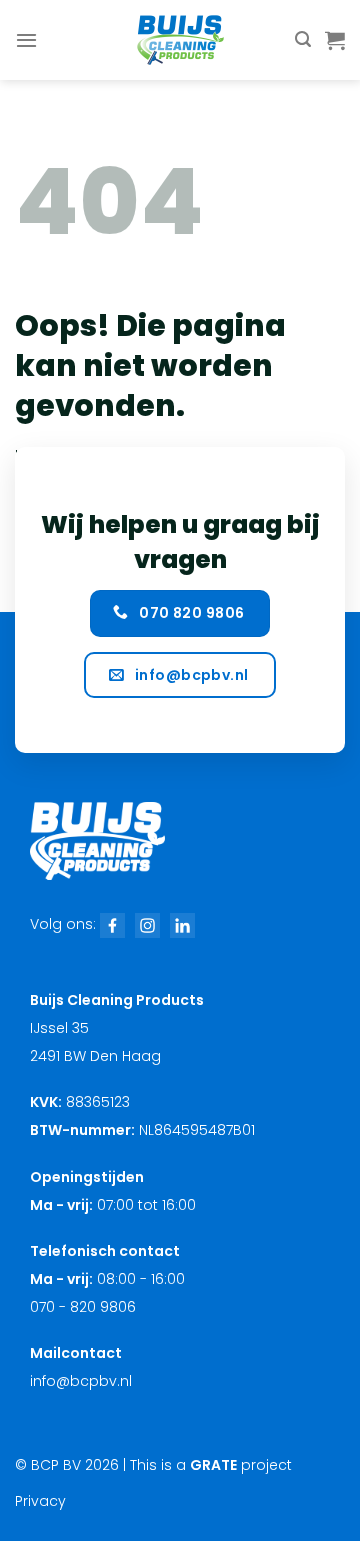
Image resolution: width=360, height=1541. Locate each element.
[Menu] (26, 40)
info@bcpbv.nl (81, 1381)
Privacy (40, 1501)
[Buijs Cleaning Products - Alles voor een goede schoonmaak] (180, 40)
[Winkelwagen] (335, 40)
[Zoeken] (303, 39)
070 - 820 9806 (83, 1307)
